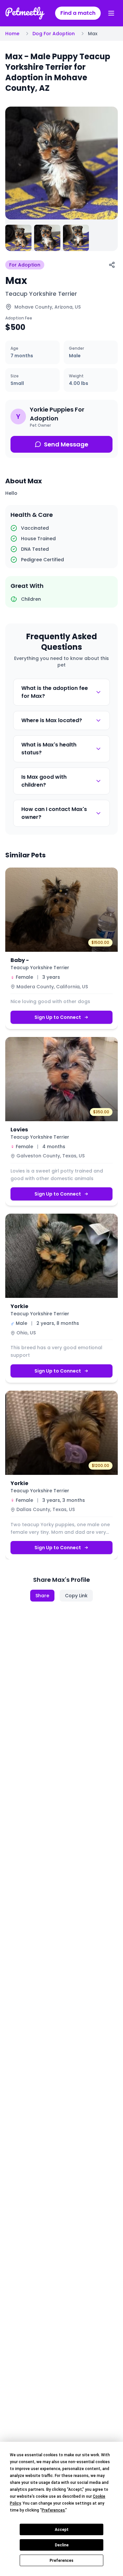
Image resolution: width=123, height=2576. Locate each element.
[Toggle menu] (111, 13)
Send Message (66, 444)
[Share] (112, 265)
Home (12, 34)
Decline (62, 2545)
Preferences (61, 2561)
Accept (62, 2530)
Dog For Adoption (54, 34)
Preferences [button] (53, 2510)
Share (42, 1596)
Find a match (78, 13)
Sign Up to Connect (58, 1017)
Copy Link (76, 1596)
